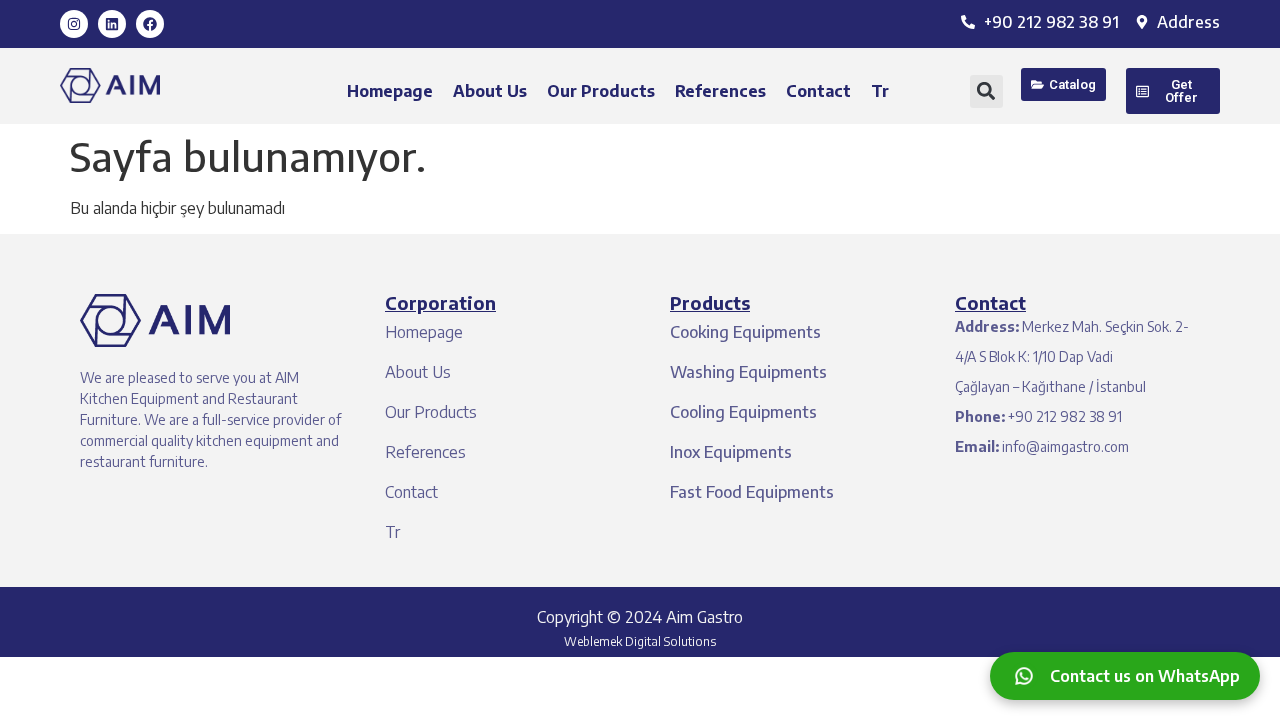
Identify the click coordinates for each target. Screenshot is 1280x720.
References (720, 91)
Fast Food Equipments (752, 492)
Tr (880, 91)
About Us (490, 91)
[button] (986, 91)
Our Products (601, 91)
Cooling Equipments (743, 412)
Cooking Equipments (745, 332)
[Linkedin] (112, 24)
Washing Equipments (748, 372)
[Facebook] (150, 24)
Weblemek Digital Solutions (640, 641)
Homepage (390, 91)
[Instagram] (74, 24)
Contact (818, 91)
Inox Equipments (731, 452)
